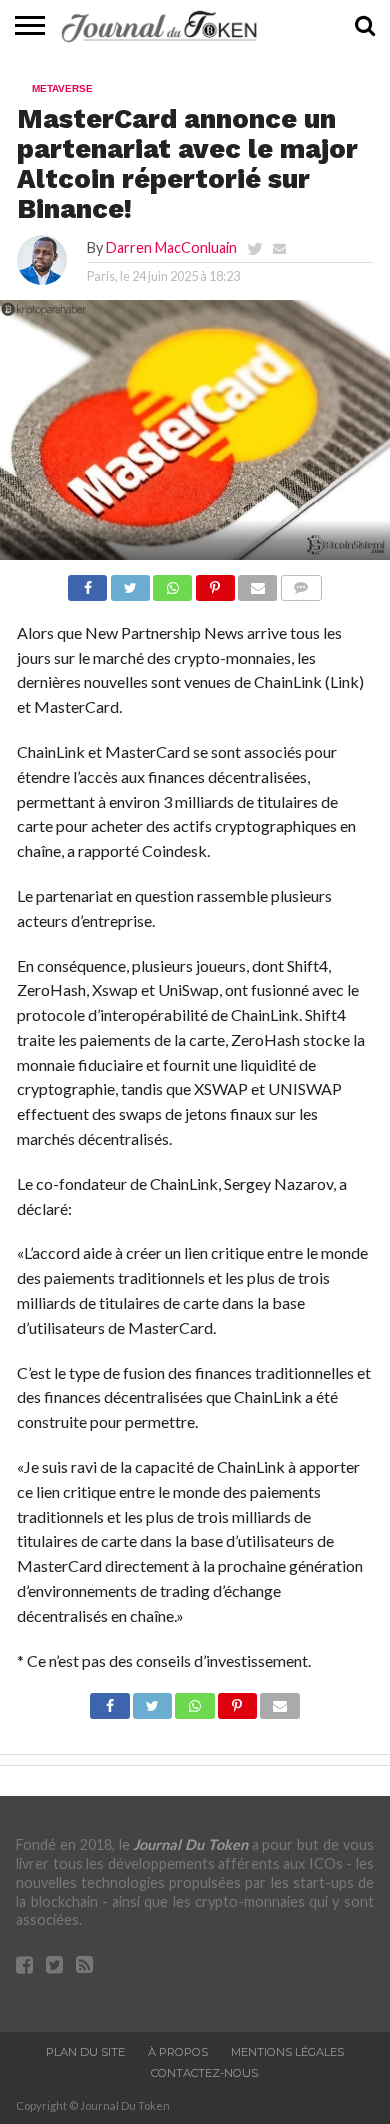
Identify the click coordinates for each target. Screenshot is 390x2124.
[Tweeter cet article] (129, 582)
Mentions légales (287, 2052)
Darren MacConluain (171, 247)
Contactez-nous (204, 2073)
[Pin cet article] (214, 582)
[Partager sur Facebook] (87, 582)
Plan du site (85, 2052)
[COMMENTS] (300, 582)
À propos (178, 2052)
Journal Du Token (190, 1844)
